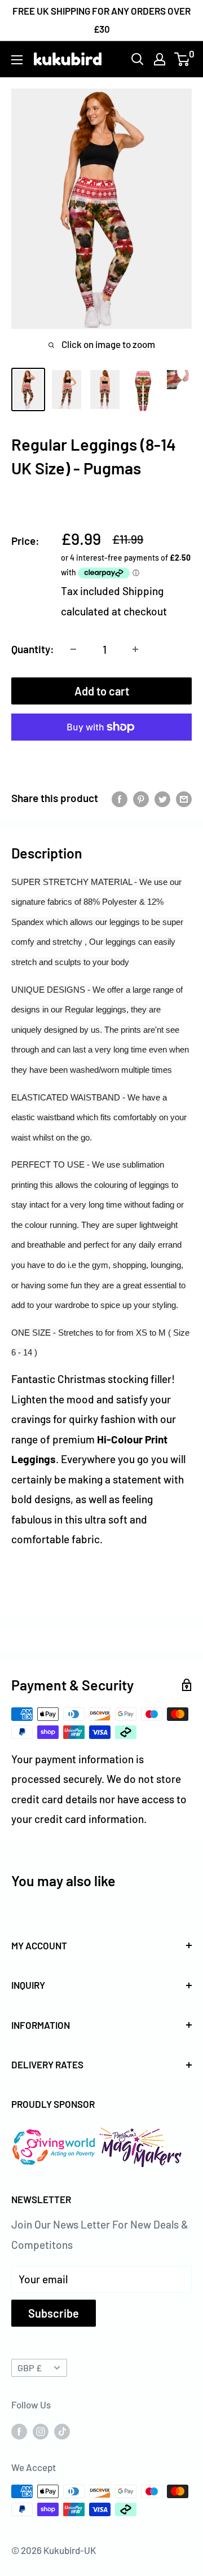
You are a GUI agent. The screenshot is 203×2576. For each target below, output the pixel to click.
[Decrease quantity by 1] (73, 649)
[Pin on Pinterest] (141, 798)
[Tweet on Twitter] (162, 798)
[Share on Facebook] (120, 798)
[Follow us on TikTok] (62, 2430)
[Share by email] (184, 798)
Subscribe (54, 2313)
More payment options (102, 755)
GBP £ (30, 2368)
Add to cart (102, 691)
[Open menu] (17, 60)
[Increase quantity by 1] (135, 649)
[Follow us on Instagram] (41, 2430)
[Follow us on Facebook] (19, 2430)
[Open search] (138, 59)
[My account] (160, 59)
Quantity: (33, 649)
